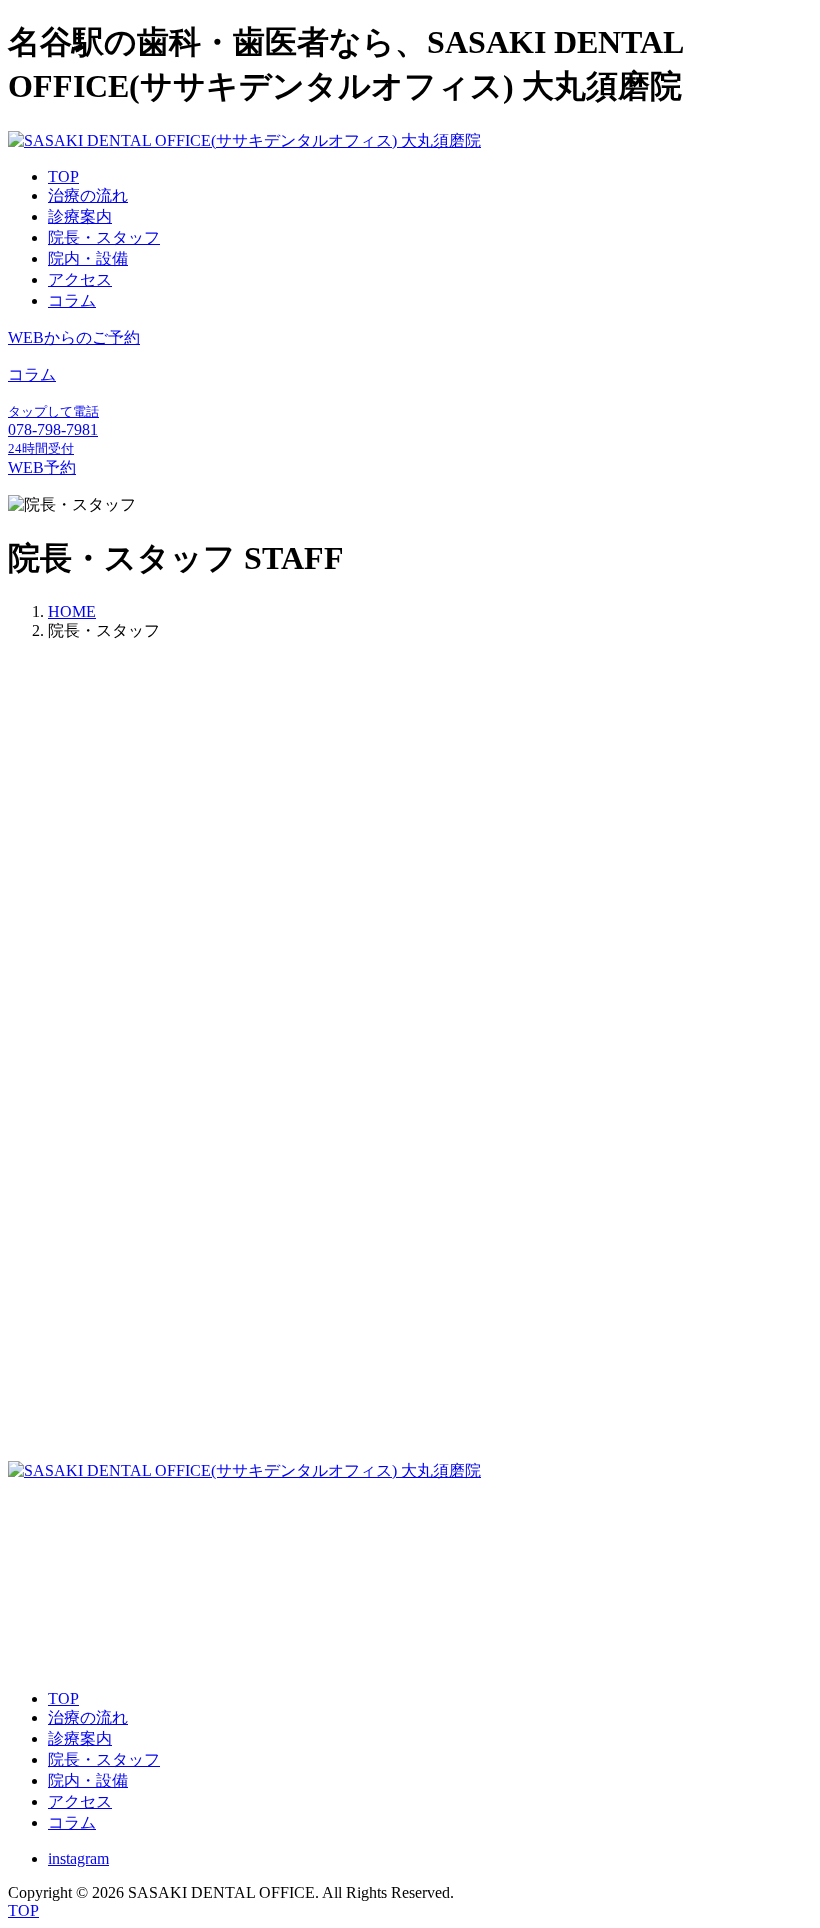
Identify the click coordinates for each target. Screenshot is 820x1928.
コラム (72, 300)
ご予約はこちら (104, 1662)
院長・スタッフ (104, 237)
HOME (72, 611)
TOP (63, 176)
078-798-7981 (53, 1580)
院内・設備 (88, 258)
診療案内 (80, 216)
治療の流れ (88, 195)
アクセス (80, 279)
